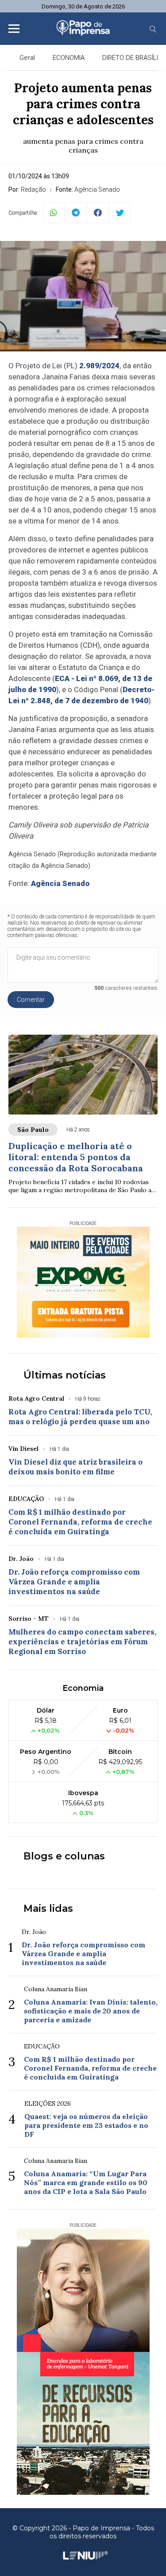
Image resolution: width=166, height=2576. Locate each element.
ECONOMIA (69, 58)
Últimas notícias (65, 1375)
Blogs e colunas (64, 1856)
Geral (27, 58)
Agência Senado (60, 883)
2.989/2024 (99, 366)
